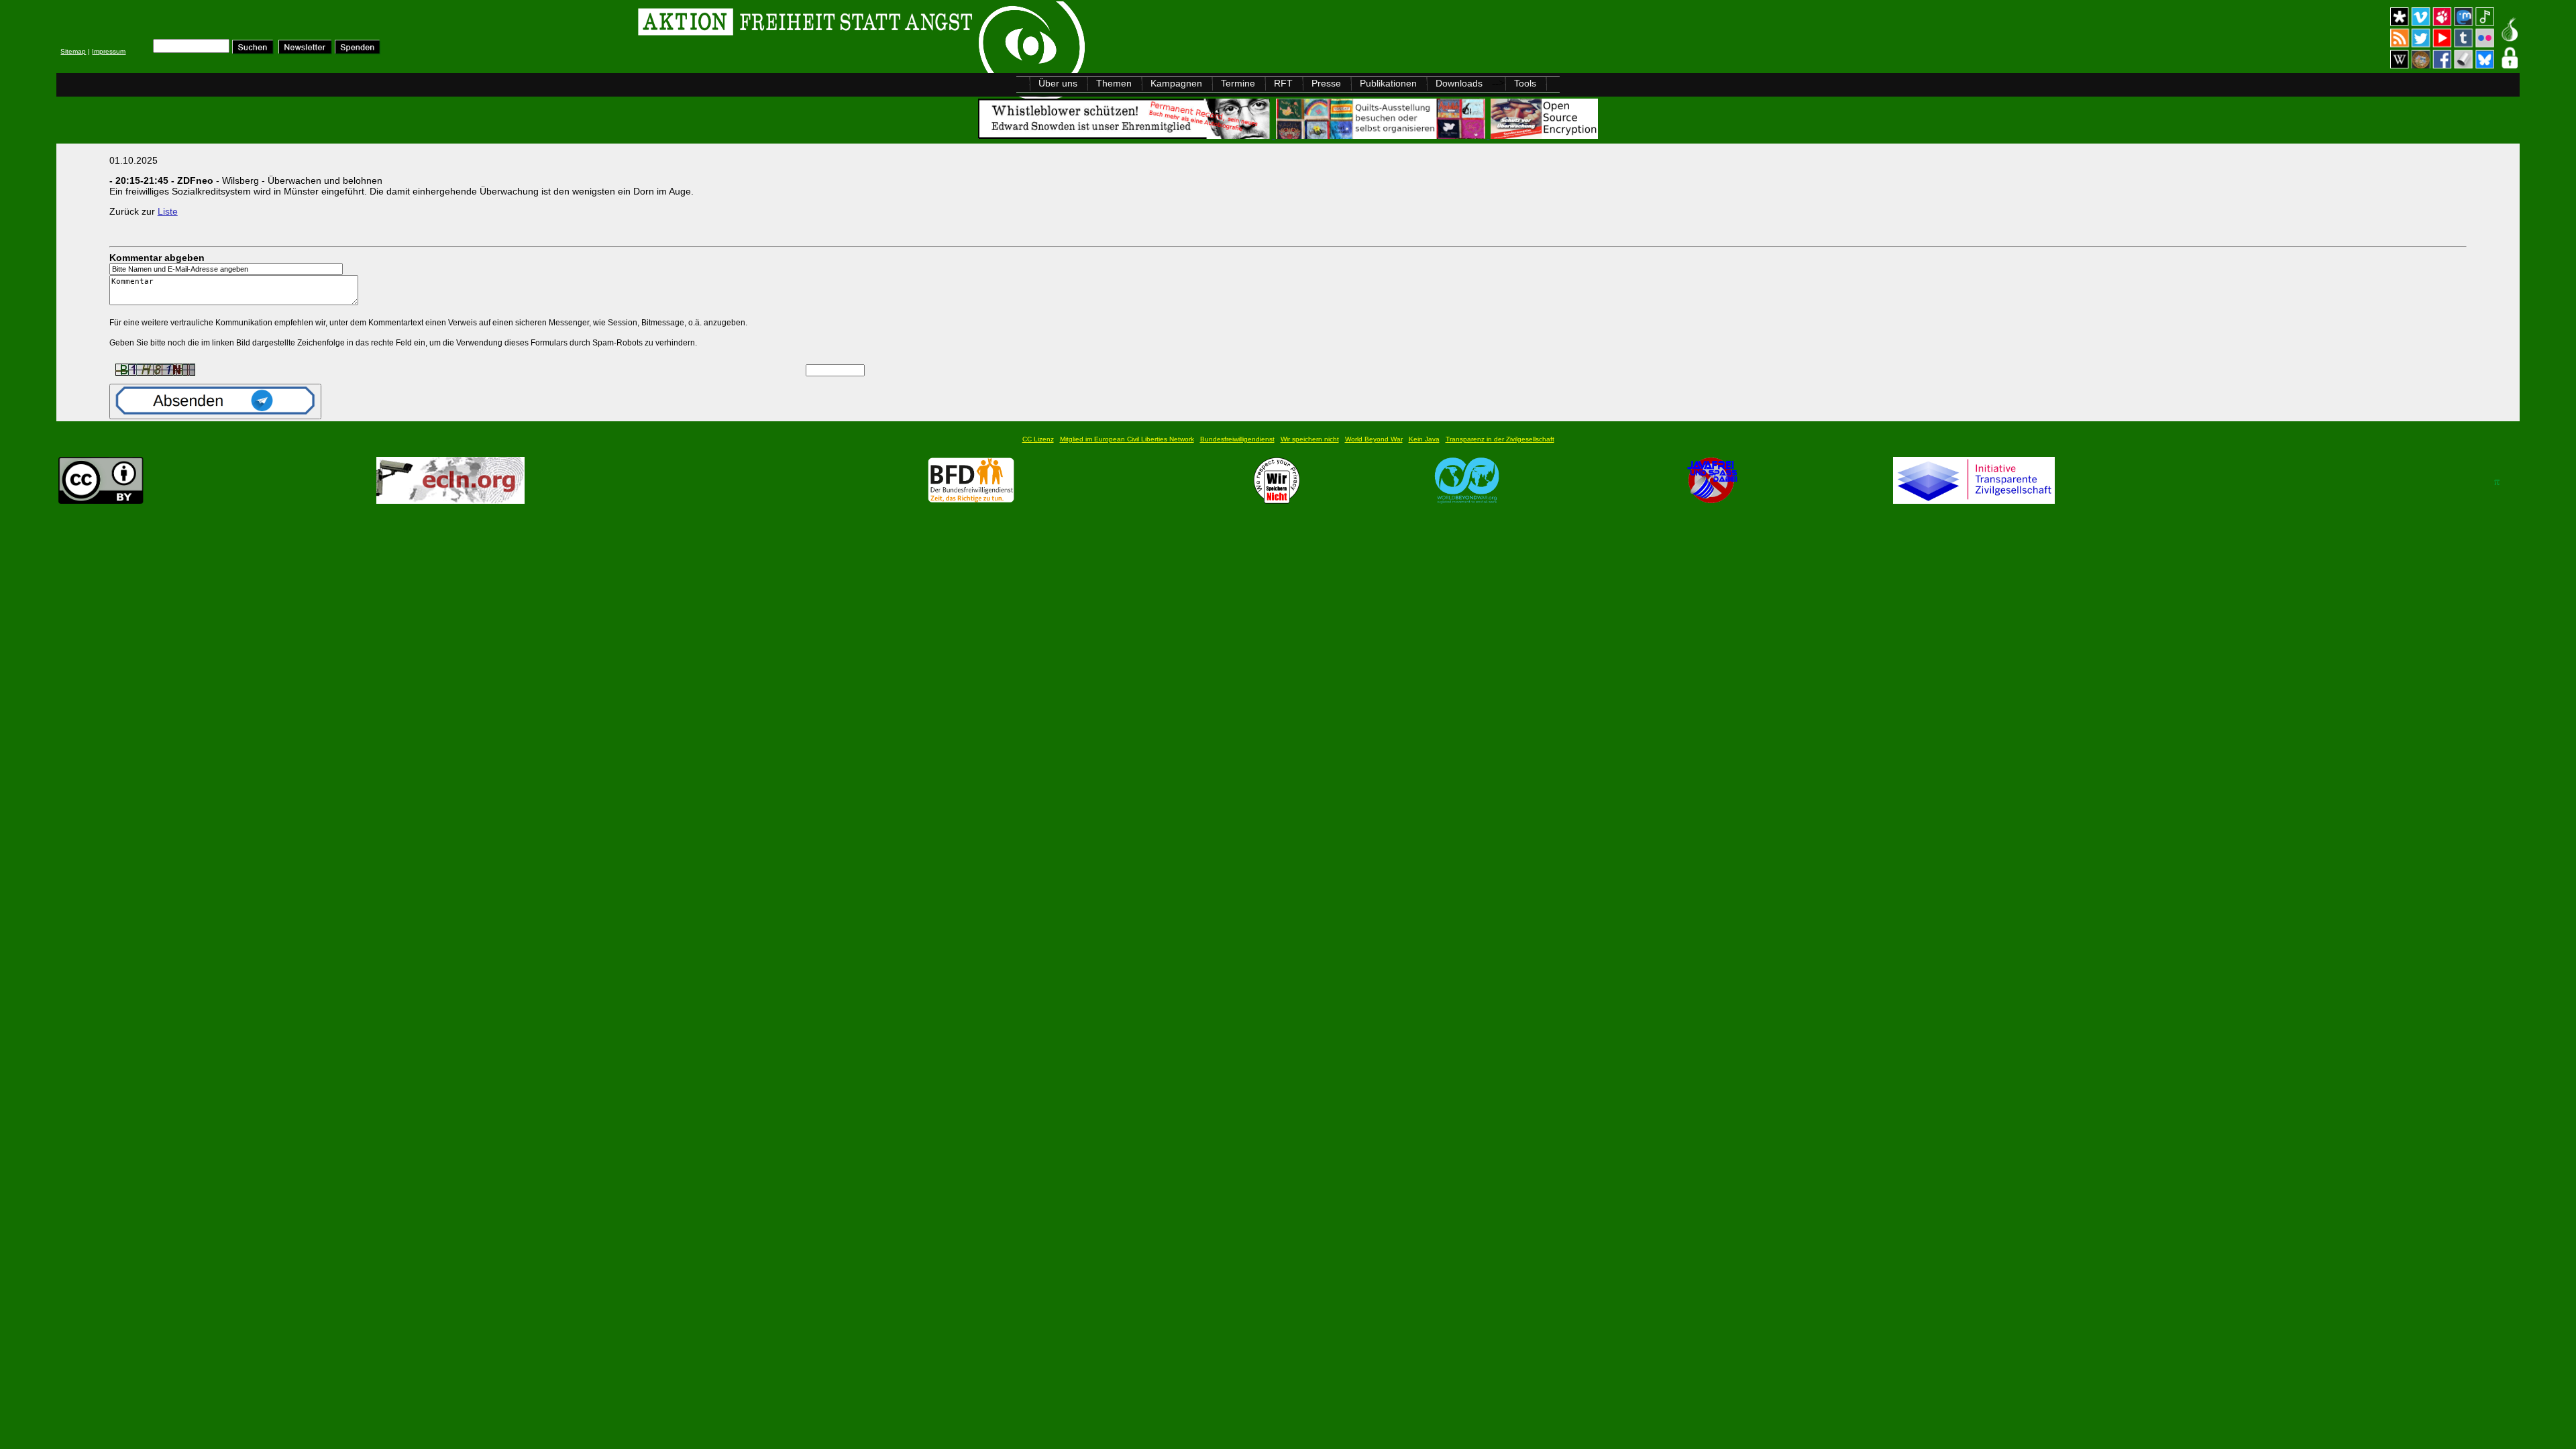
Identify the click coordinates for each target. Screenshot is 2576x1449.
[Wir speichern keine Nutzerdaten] (1277, 500)
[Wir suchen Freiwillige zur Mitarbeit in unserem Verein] (971, 500)
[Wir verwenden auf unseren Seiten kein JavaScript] (1712, 500)
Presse (1326, 83)
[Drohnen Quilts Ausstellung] (1382, 135)
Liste (168, 211)
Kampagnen (1176, 83)
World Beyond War (1374, 439)
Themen (1114, 83)
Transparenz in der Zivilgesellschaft (1500, 439)
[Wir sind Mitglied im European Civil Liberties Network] (450, 500)
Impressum (109, 51)
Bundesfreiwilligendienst (1237, 439)
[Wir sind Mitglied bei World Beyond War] (1467, 500)
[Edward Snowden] (1126, 135)
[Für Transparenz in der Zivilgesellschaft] (1974, 500)
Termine (1238, 83)
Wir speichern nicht (1310, 439)
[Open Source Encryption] (1544, 135)
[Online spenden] (358, 51)
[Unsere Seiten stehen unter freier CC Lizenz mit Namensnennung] (101, 500)
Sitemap (73, 51)
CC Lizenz (1038, 439)
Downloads (1459, 83)
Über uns (1058, 83)
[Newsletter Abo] (305, 51)
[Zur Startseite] (226, 24)
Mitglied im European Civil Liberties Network (1127, 439)
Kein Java (1424, 439)
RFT (1283, 83)
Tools (1525, 83)
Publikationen (1388, 83)
